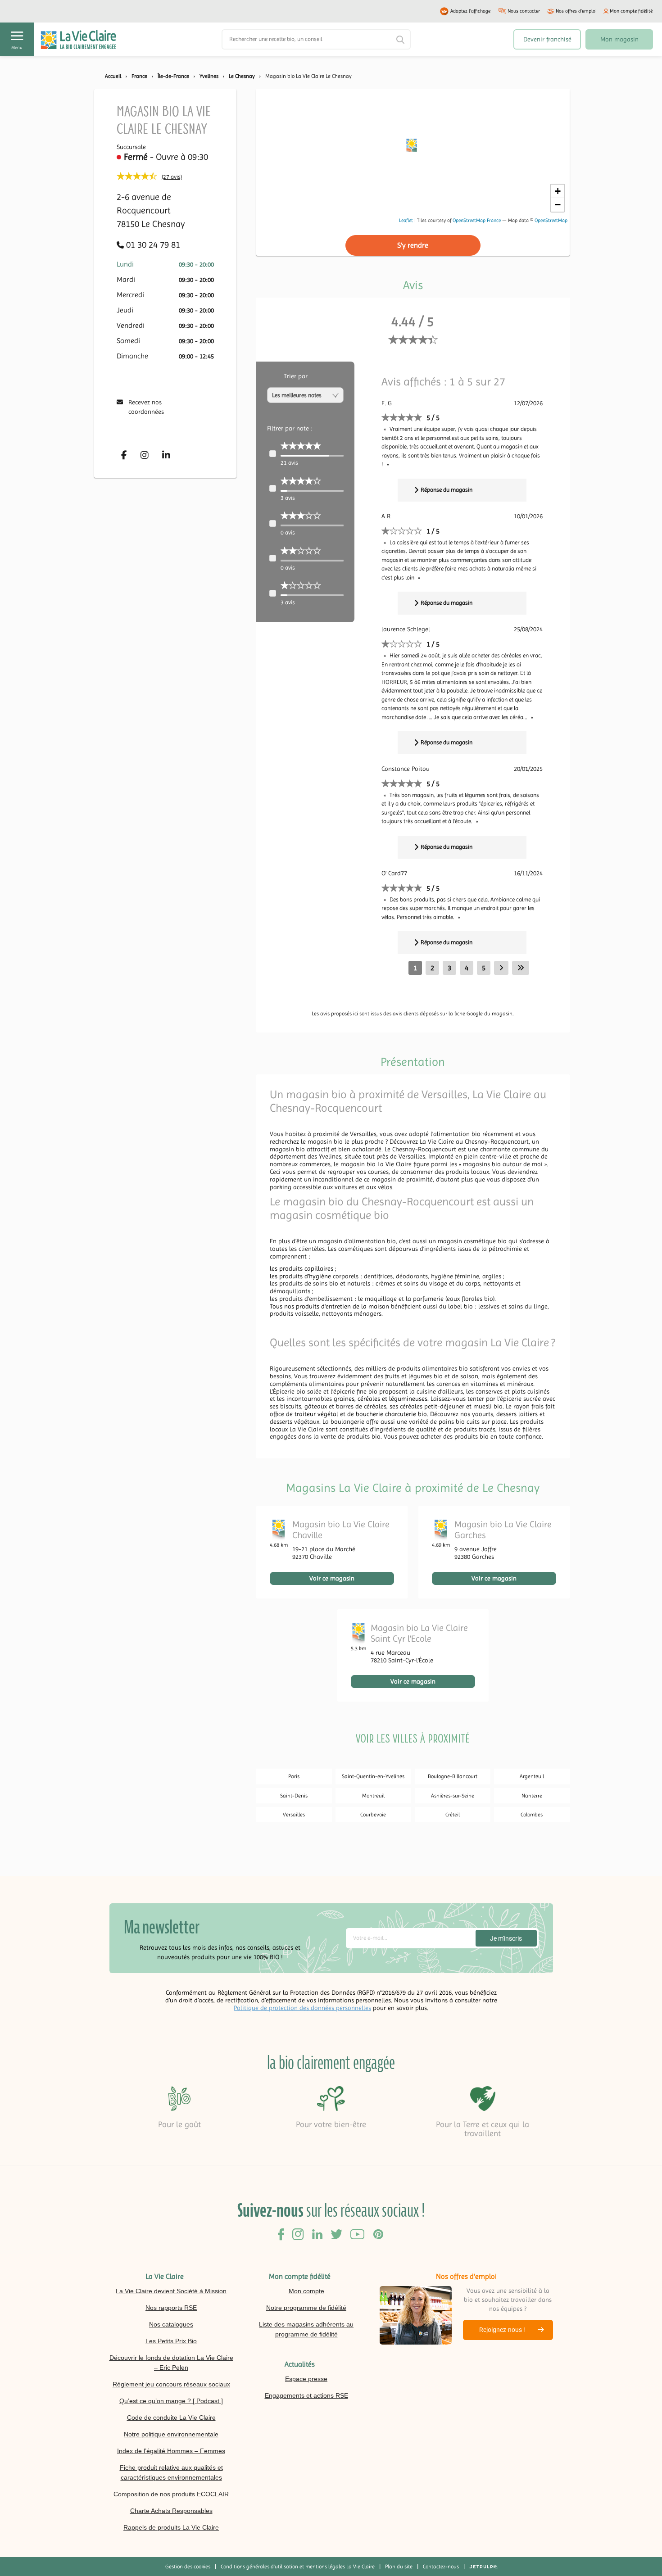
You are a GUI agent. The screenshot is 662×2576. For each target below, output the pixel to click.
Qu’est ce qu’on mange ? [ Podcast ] (171, 2401)
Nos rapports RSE (171, 2308)
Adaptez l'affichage (470, 11)
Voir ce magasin (332, 1578)
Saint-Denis (294, 1796)
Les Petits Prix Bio (171, 2341)
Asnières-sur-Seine (453, 1796)
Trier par (296, 376)
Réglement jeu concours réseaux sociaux (171, 2384)
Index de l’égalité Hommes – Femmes (171, 2451)
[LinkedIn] (166, 455)
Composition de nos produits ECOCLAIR (171, 2494)
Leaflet (406, 220)
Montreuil (373, 1796)
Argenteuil (532, 1776)
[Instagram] (145, 455)
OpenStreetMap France (477, 220)
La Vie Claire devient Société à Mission (171, 2291)
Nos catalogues (171, 2324)
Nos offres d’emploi (576, 11)
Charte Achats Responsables (171, 2511)
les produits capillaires (302, 1268)
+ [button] (558, 191)
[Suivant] (501, 968)
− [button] (558, 205)
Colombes (532, 1815)
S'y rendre (413, 245)
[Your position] (413, 147)
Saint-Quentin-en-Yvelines (373, 1776)
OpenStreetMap (551, 220)
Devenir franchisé (547, 39)
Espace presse (306, 2379)
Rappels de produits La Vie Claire (171, 2527)
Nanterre (532, 1796)
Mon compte (306, 2291)
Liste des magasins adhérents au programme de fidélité (306, 2329)
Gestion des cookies (188, 2567)
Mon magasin (619, 39)
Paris (294, 1776)
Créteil (453, 1815)
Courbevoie (373, 1815)
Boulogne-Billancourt (453, 1776)
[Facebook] (124, 455)
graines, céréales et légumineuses (381, 1399)
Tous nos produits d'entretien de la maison (329, 1306)
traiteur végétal (316, 1414)
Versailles (294, 1815)
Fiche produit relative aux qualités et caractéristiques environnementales (171, 2472)
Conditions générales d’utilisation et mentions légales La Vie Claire (298, 2567)
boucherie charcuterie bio (391, 1414)
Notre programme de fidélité (306, 2308)
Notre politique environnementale (171, 2434)
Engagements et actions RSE (306, 2395)
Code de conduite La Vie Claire (171, 2418)
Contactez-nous (441, 2567)
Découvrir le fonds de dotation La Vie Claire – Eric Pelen (171, 2363)
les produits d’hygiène (300, 1276)
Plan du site (399, 2567)
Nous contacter (524, 11)
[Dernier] (521, 968)
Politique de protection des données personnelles (302, 2008)
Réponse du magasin (447, 490)
